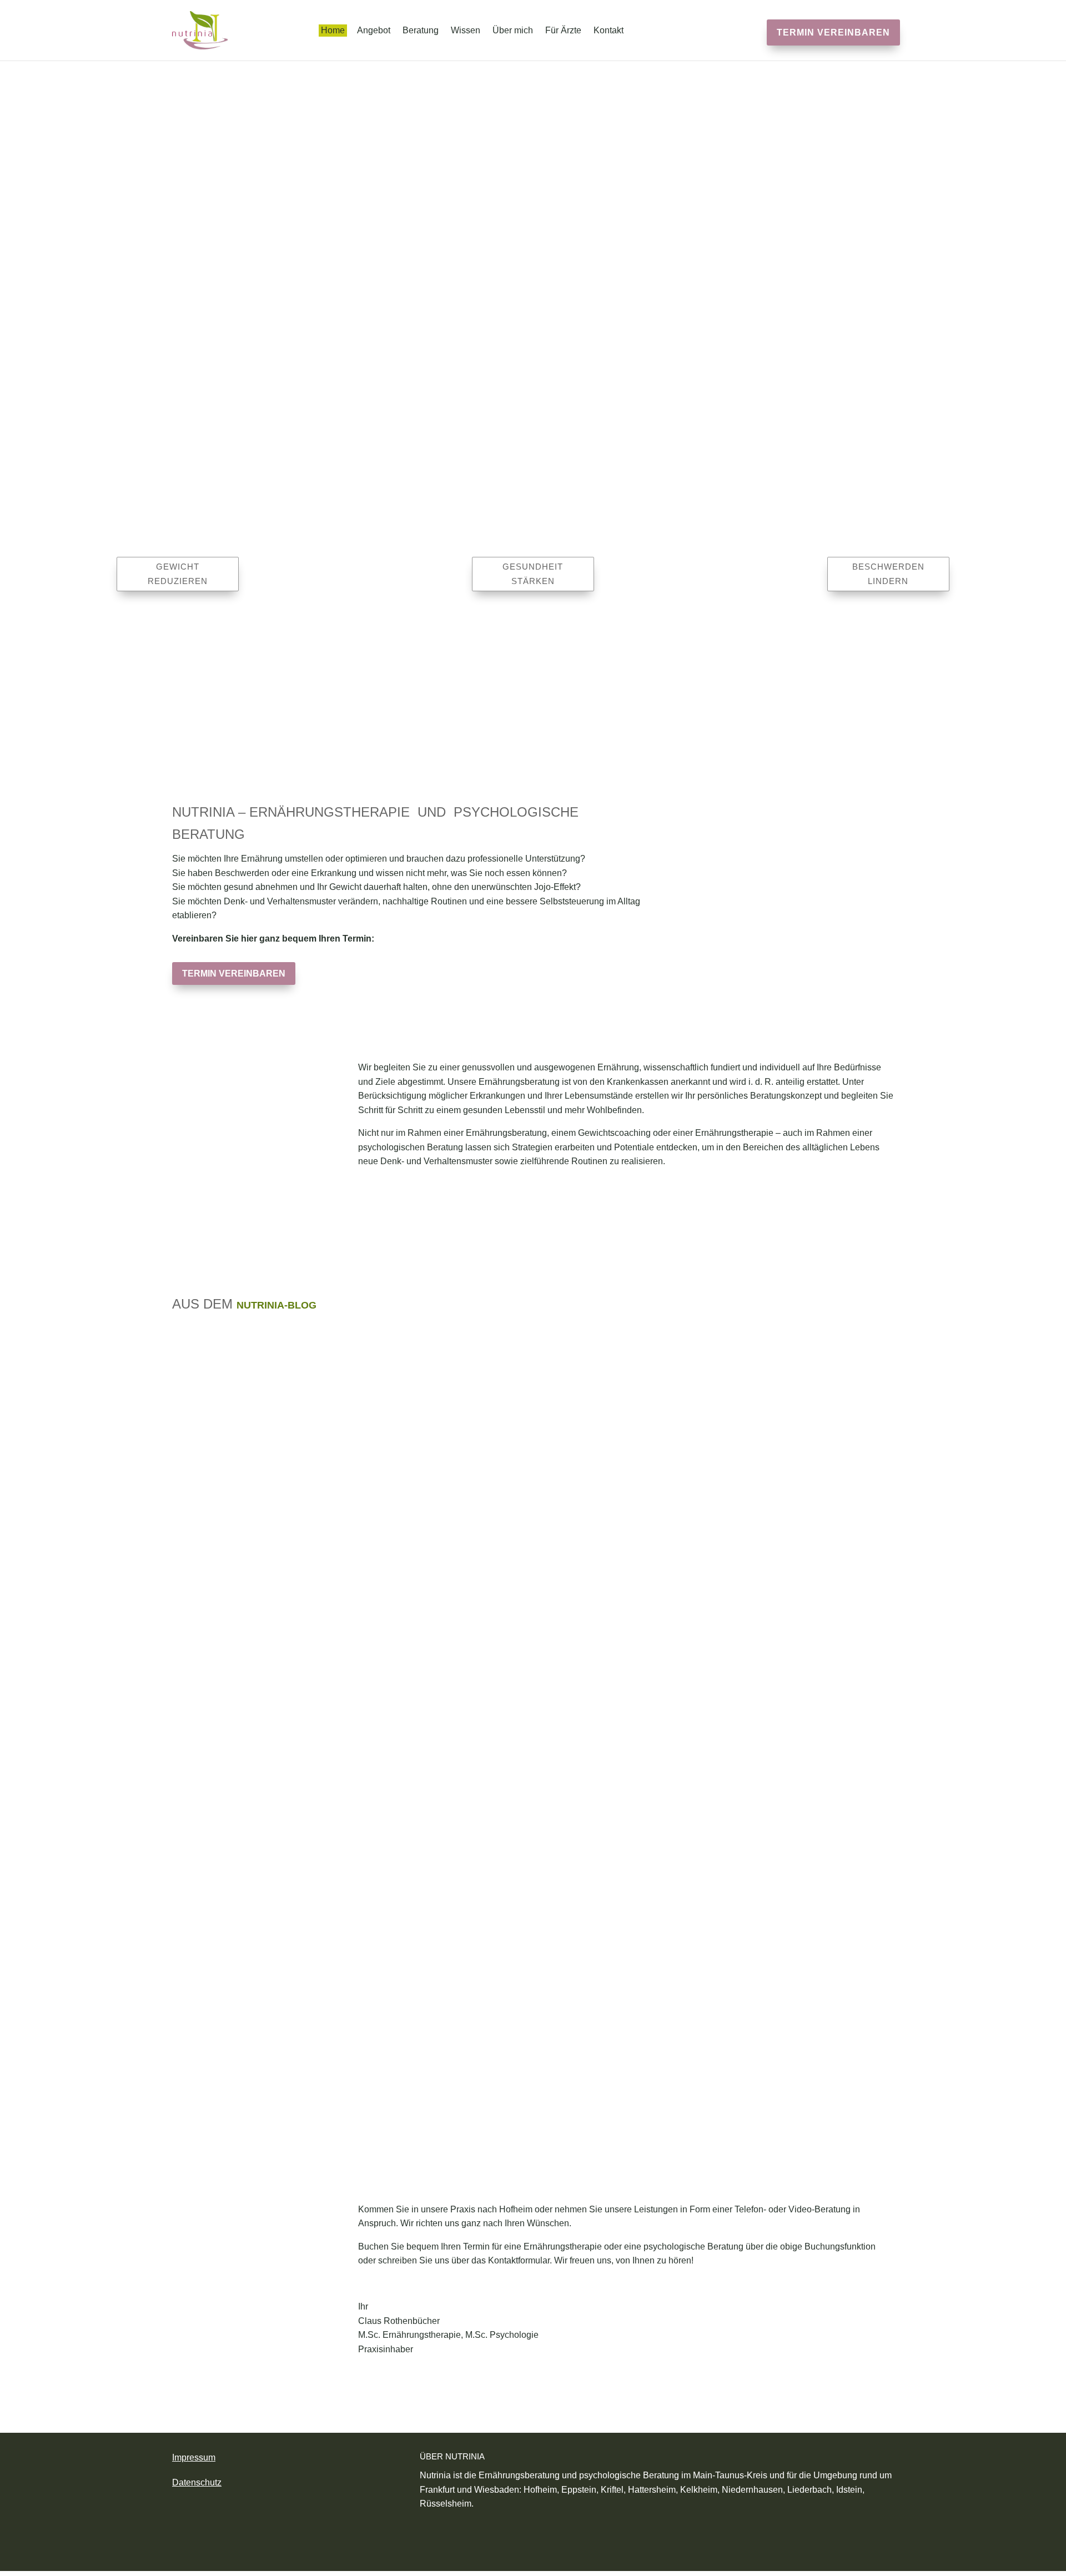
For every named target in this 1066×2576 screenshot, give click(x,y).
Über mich (513, 31)
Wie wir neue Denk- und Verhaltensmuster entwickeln (353, 1411)
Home (333, 31)
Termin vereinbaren (833, 32)
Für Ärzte (563, 31)
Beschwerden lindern (888, 574)
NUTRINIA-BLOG (276, 1305)
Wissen (466, 31)
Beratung (421, 31)
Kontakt (609, 31)
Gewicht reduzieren (178, 574)
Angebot (374, 31)
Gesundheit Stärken (533, 574)
